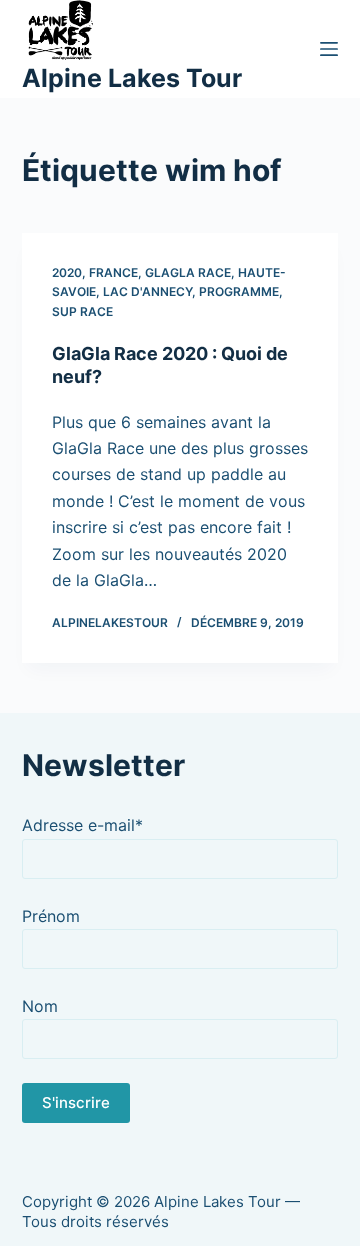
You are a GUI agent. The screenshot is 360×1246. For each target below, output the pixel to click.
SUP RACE (82, 311)
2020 (67, 272)
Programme (239, 291)
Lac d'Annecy (147, 291)
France (113, 272)
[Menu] (329, 49)
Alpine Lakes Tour (132, 78)
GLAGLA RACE (188, 272)
